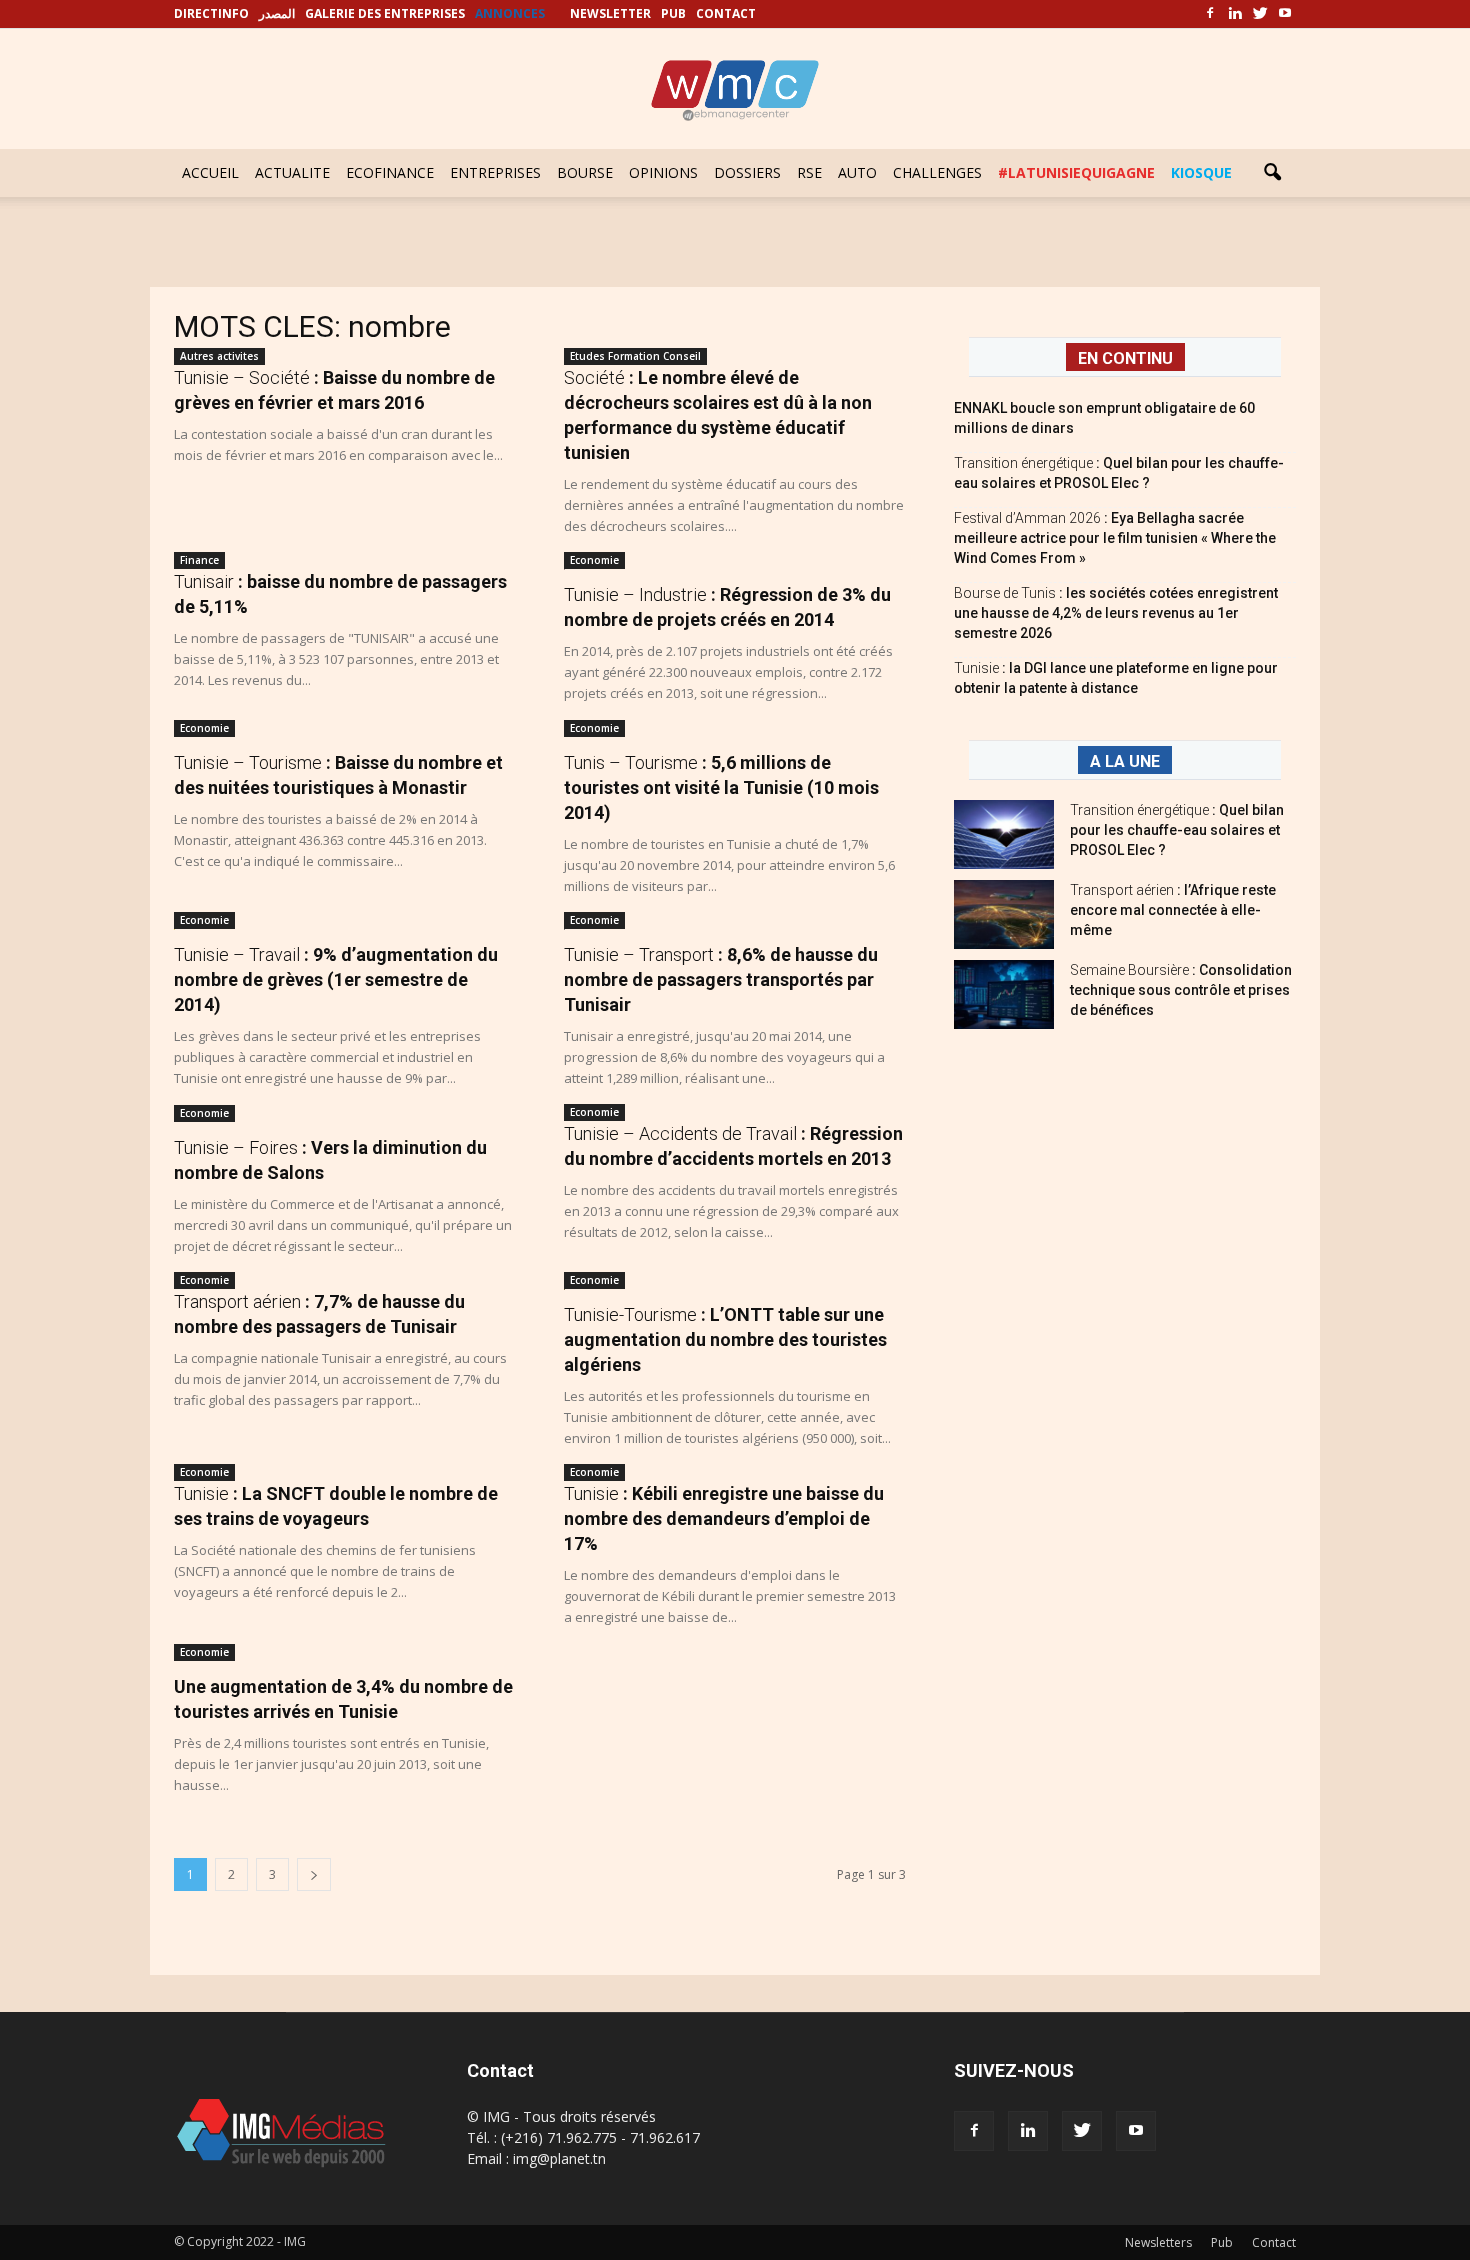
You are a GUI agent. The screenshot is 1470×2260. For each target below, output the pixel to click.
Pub (1222, 2242)
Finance (199, 560)
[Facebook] (1210, 14)
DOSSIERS (747, 172)
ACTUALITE (292, 172)
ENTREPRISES (495, 172)
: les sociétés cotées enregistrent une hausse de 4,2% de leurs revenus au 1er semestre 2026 (1116, 613)
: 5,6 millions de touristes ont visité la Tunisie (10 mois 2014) (721, 787)
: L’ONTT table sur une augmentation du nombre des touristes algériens (725, 1339)
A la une (1125, 761)
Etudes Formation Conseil (635, 356)
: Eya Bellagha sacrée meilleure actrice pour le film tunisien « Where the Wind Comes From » (1115, 538)
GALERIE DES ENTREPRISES (385, 13)
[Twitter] (1260, 14)
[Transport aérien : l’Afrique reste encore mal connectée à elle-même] (1004, 914)
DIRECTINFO (211, 13)
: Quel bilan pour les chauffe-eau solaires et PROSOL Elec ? (1177, 830)
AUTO (857, 172)
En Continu (1125, 358)
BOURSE (585, 172)
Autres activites (219, 356)
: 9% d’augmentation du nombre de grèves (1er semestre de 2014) (336, 979)
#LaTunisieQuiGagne (1076, 172)
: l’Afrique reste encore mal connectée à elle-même (1173, 910)
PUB (673, 13)
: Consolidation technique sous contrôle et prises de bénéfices (1181, 990)
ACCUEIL (210, 172)
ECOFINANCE (390, 172)
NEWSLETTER (610, 13)
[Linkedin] (1235, 14)
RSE (809, 172)
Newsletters (1158, 2242)
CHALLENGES (937, 172)
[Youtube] (1285, 14)
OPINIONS (663, 172)
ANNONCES (510, 13)
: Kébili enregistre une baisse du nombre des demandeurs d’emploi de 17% (724, 1518)
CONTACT (726, 13)
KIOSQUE (1201, 172)
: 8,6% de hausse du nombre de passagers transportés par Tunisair (721, 979)
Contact (1274, 2242)
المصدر (277, 13)
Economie (594, 560)
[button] (1272, 173)
